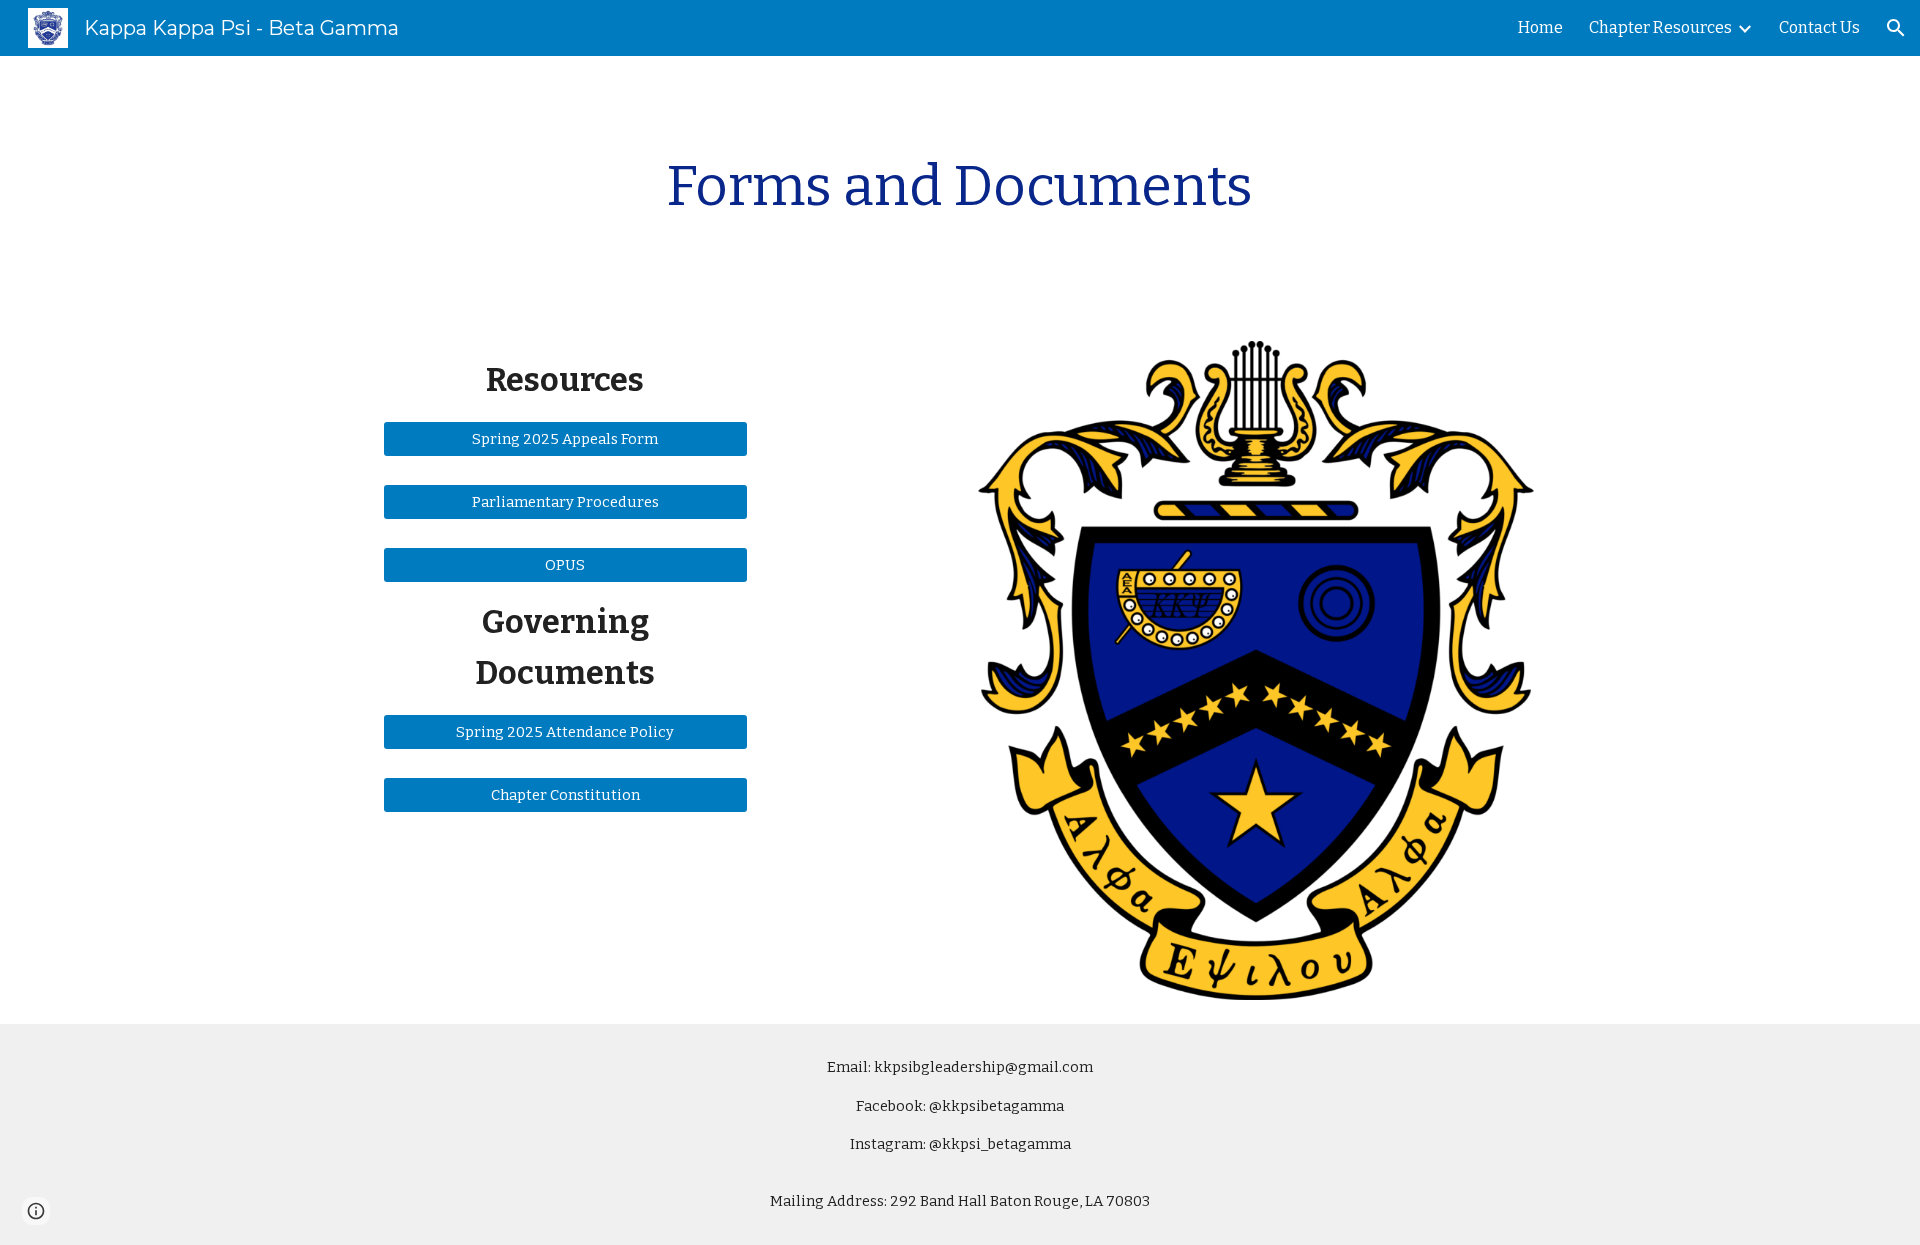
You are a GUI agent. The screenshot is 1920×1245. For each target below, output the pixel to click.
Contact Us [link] (1819, 27)
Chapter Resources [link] (1660, 27)
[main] (960, 186)
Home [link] (1540, 27)
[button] (1896, 28)
